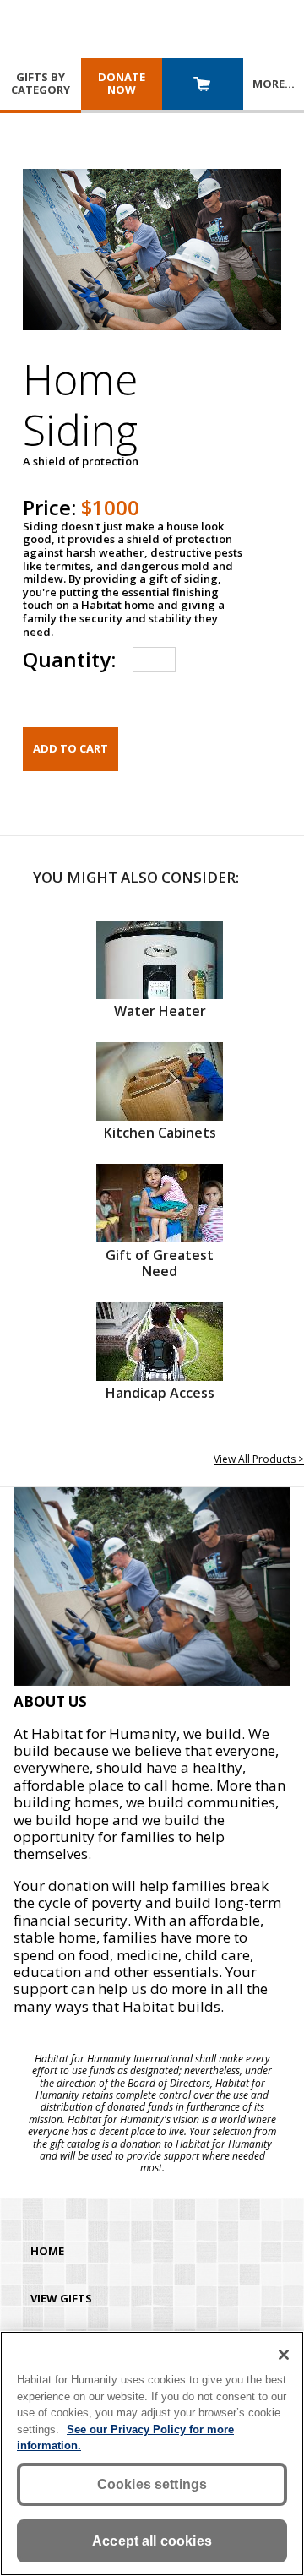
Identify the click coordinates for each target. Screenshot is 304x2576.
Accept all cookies (152, 2541)
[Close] (284, 2355)
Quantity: (69, 659)
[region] (152, 2454)
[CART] (203, 86)
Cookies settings (152, 2484)
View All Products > (259, 1459)
